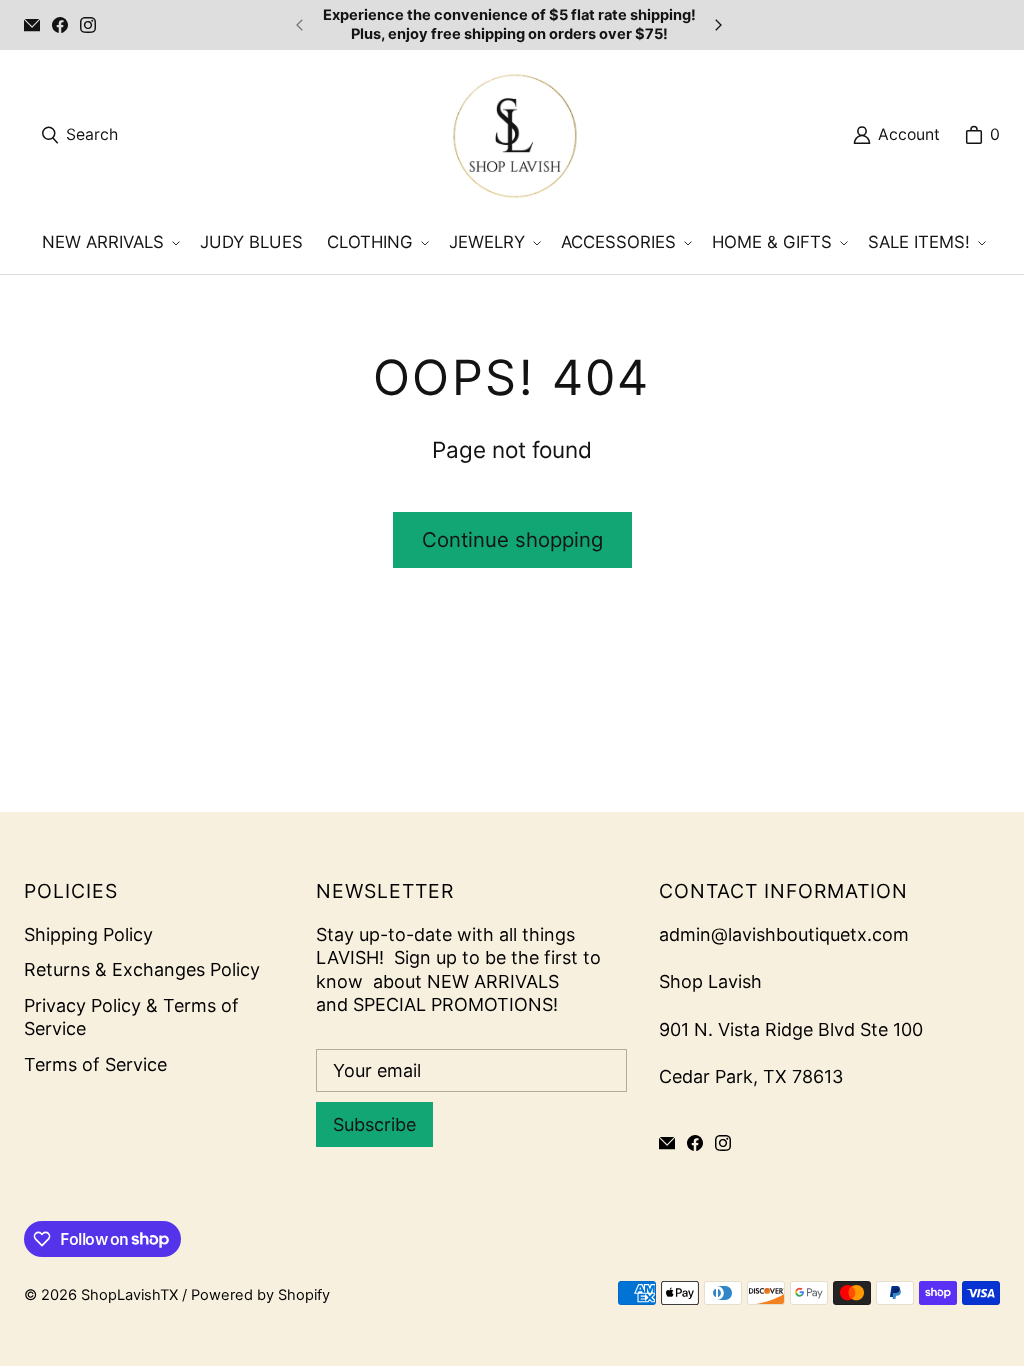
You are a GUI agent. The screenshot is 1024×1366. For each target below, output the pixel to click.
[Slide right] (718, 25)
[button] (109, 243)
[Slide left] (300, 25)
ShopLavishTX (129, 1295)
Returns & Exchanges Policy (142, 969)
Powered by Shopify (260, 1295)
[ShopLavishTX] (514, 135)
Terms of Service (95, 1064)
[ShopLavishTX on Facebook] (60, 25)
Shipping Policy (88, 934)
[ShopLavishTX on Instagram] (88, 25)
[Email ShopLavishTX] (32, 25)
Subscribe (374, 1124)
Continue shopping (512, 539)
